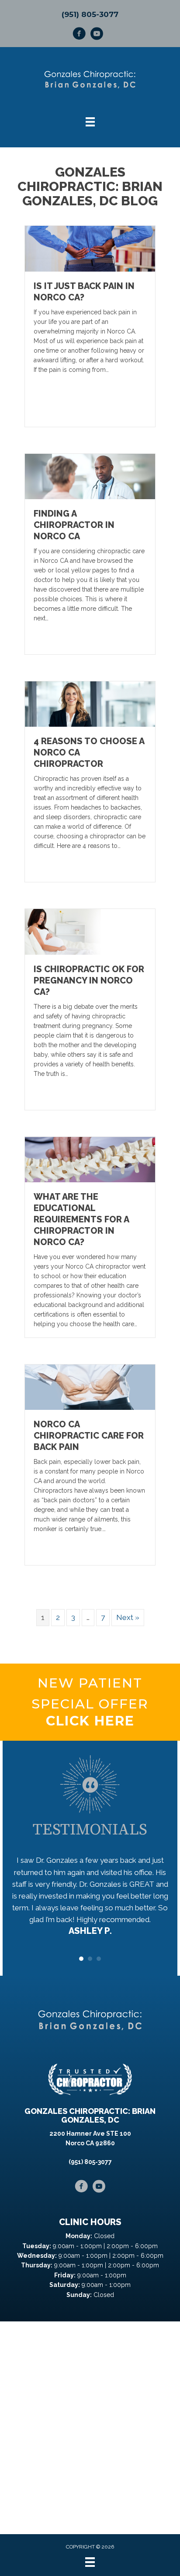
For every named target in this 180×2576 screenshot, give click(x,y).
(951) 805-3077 (90, 14)
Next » (128, 1617)
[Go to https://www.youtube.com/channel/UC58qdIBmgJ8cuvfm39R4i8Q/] (97, 35)
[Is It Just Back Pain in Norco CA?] (90, 248)
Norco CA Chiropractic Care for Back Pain (89, 1436)
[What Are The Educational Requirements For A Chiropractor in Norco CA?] (90, 1159)
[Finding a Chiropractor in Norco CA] (90, 476)
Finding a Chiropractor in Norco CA (74, 525)
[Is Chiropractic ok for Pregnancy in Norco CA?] (90, 931)
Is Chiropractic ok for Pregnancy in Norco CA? (89, 980)
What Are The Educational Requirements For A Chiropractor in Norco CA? (81, 1219)
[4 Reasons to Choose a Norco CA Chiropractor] (90, 704)
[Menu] (90, 2562)
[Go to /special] (90, 1702)
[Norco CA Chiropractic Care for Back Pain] (90, 1387)
